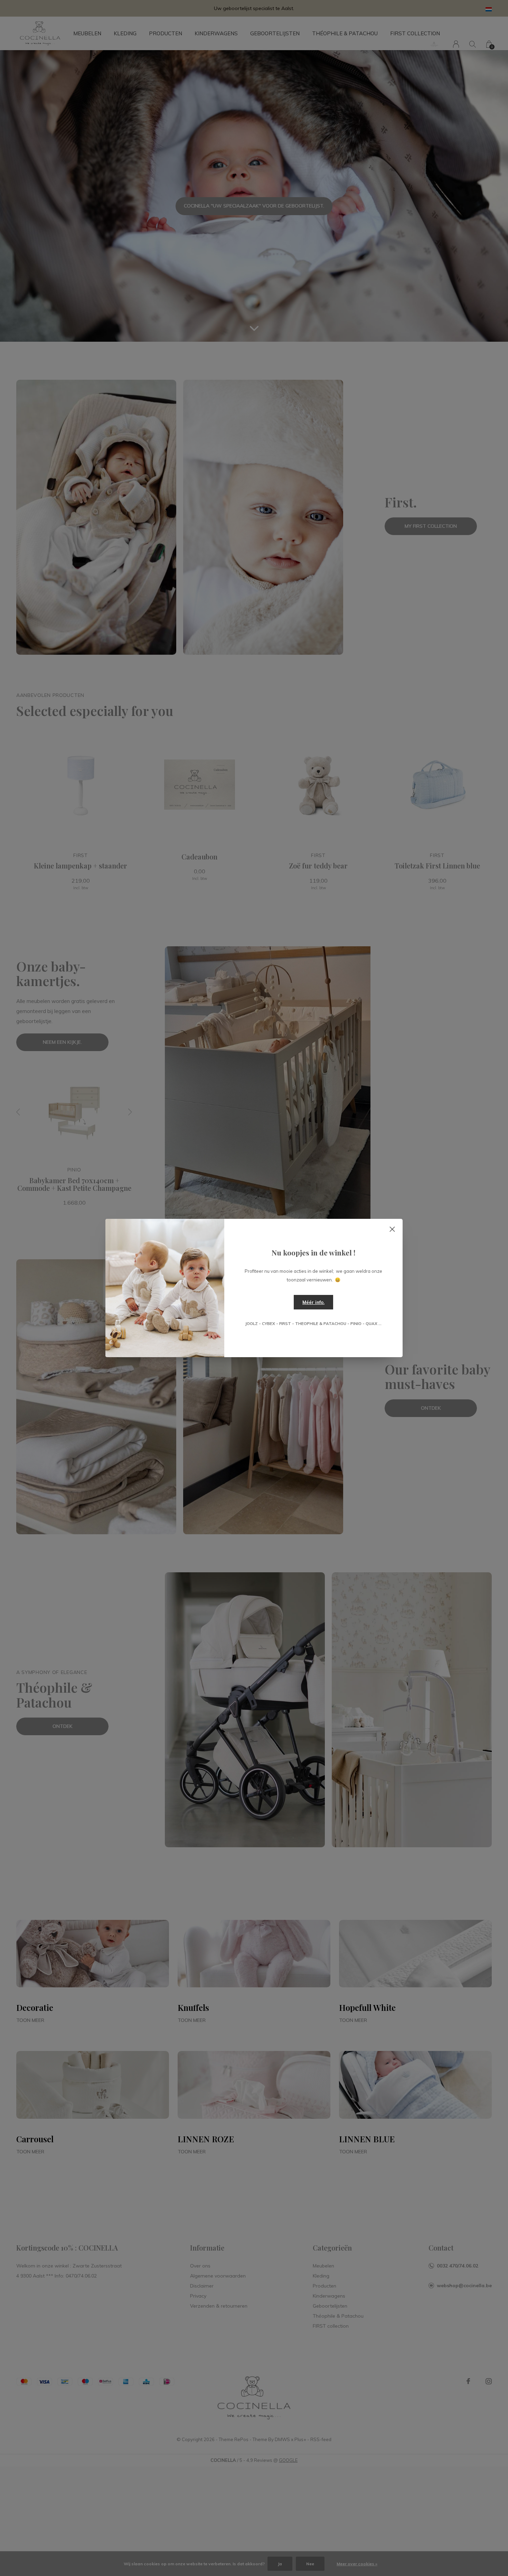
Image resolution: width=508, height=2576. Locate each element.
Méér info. (313, 1302)
